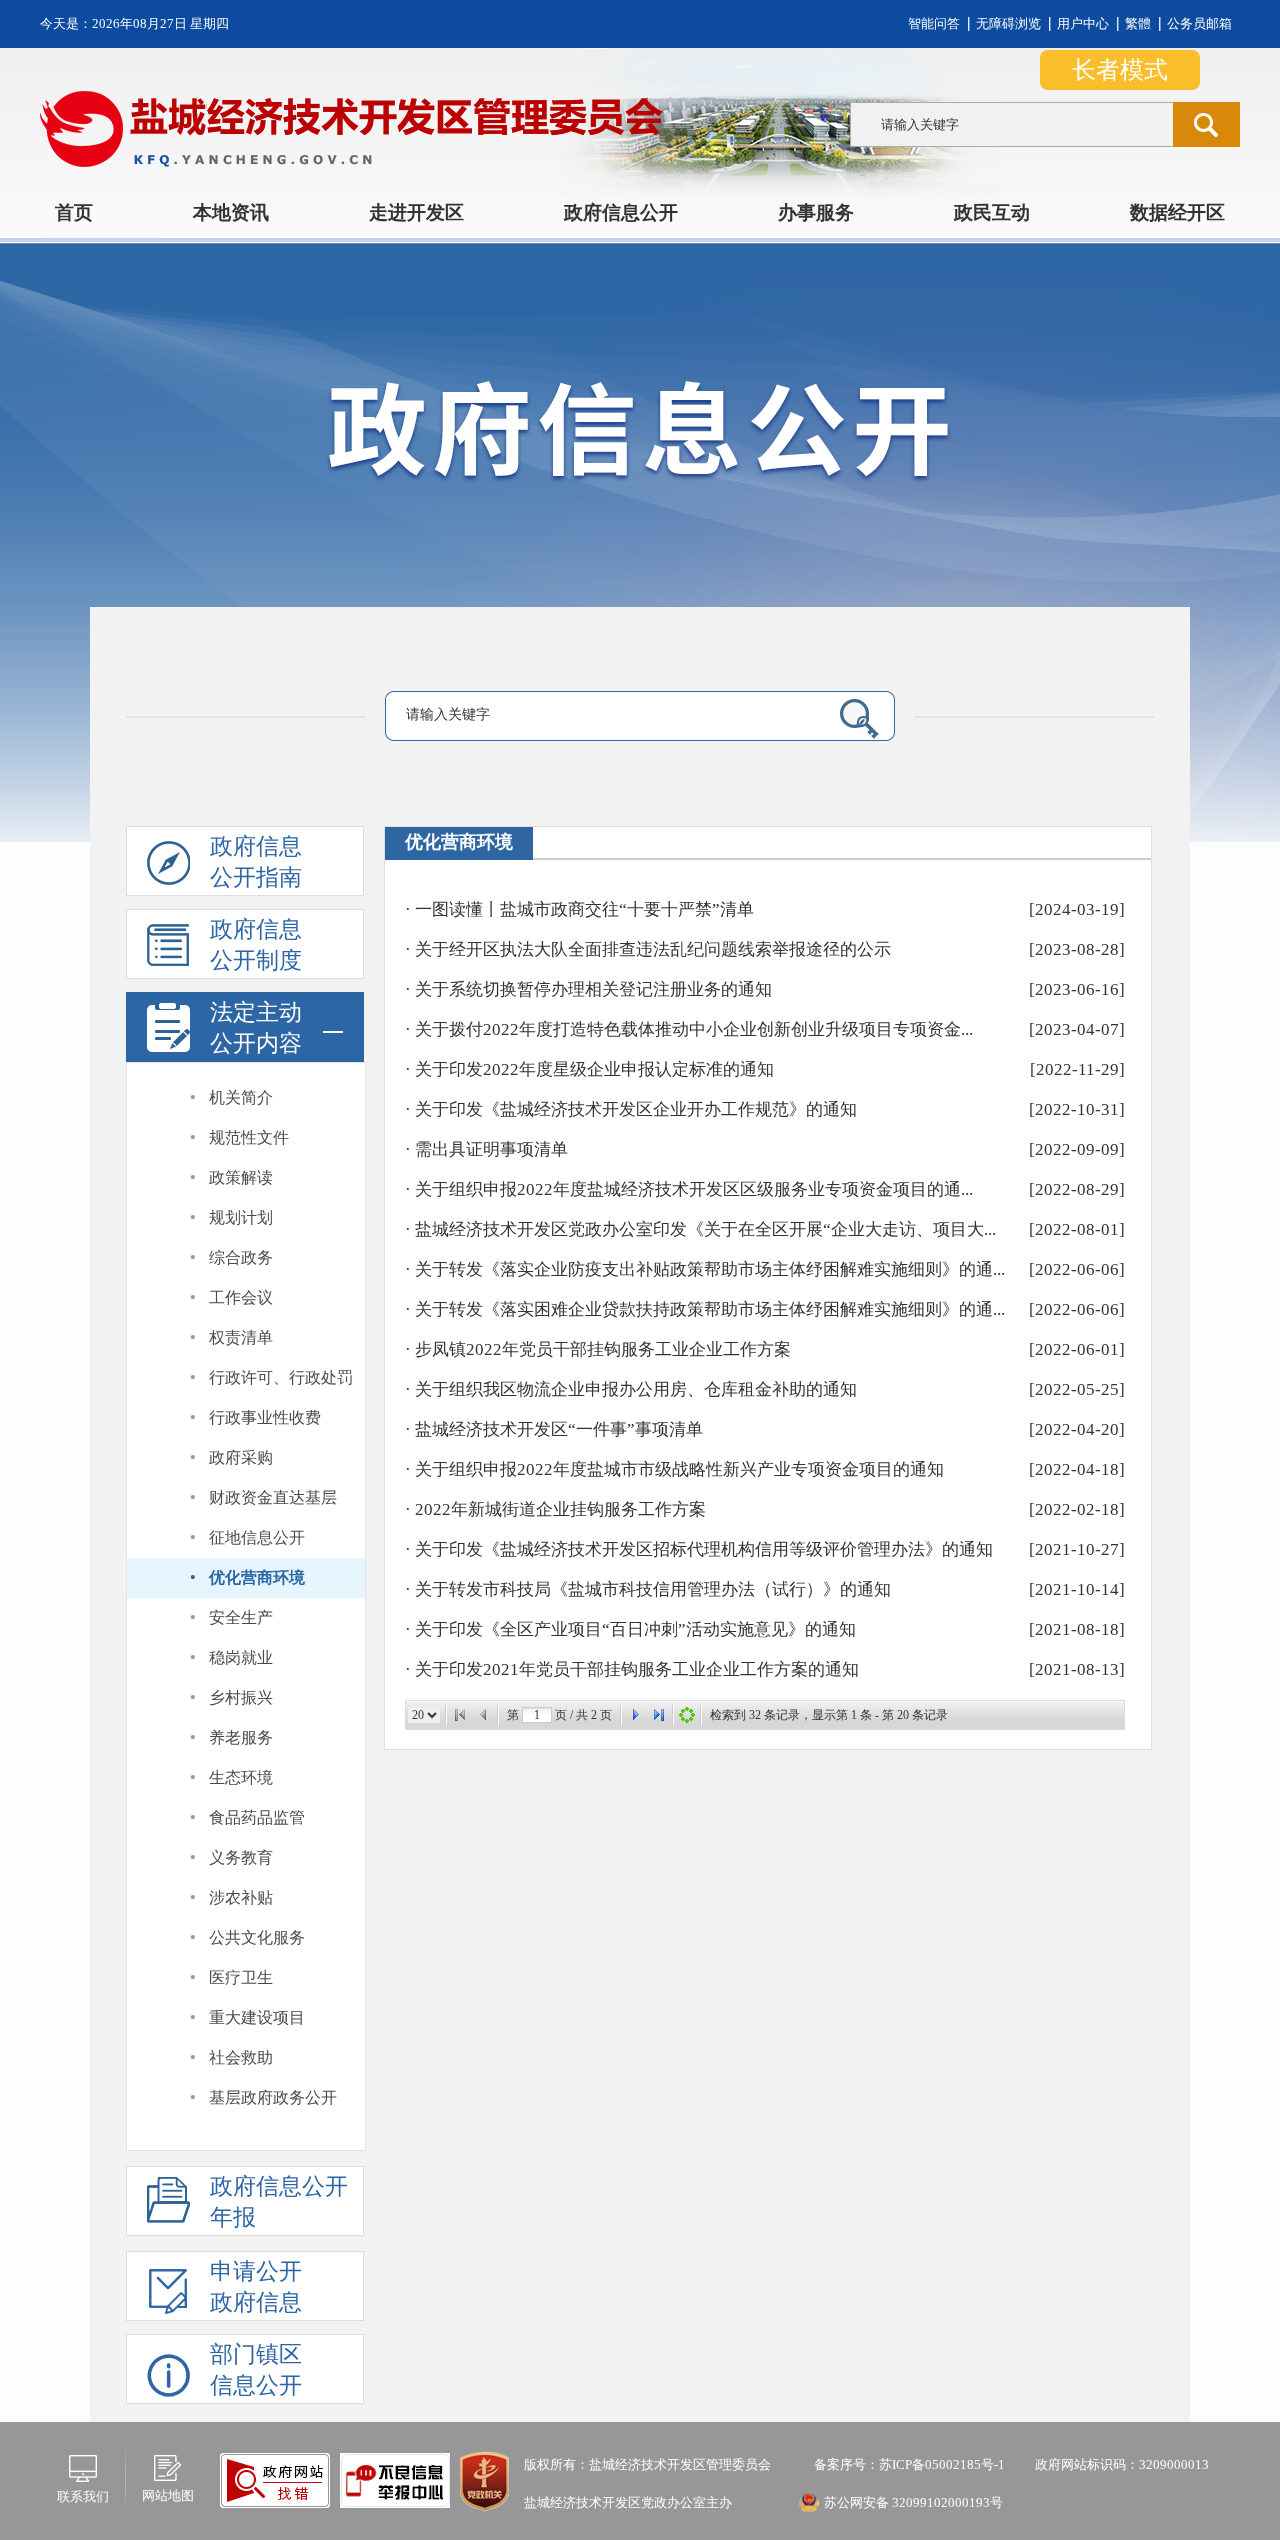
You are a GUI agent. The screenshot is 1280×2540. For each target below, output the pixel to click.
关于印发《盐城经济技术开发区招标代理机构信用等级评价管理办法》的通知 (704, 1549)
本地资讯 (231, 212)
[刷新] (687, 1715)
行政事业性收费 (265, 1417)
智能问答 (934, 23)
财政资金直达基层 (273, 1497)
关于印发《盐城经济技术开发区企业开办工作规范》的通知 (636, 1109)
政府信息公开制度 (256, 945)
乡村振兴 (241, 1697)
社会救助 (241, 2057)
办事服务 (816, 212)
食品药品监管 (257, 1817)
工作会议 (241, 1297)
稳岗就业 (241, 1657)
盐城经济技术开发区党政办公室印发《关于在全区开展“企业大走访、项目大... (705, 1229)
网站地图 (168, 2495)
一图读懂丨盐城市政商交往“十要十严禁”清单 (584, 909)
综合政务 (241, 1257)
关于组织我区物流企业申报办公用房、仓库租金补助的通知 (636, 1389)
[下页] (635, 1715)
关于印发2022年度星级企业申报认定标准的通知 (594, 1069)
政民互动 (992, 212)
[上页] (484, 1715)
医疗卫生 (241, 1977)
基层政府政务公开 (273, 2097)
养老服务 (241, 1737)
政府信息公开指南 (256, 862)
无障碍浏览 (1008, 23)
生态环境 (241, 1777)
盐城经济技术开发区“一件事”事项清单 (559, 1429)
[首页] (460, 1715)
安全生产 (241, 1617)
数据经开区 (1177, 212)
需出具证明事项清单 (491, 1149)
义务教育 (241, 1857)
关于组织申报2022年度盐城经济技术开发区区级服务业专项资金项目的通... (694, 1189)
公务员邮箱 (1199, 23)
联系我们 (83, 2496)
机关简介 (241, 1097)
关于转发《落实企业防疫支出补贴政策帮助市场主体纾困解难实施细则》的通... (710, 1269)
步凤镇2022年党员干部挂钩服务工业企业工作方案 (603, 1349)
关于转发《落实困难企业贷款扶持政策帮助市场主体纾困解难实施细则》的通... (710, 1309)
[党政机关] (484, 2480)
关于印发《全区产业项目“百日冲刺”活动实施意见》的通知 (635, 1629)
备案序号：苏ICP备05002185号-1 (908, 2464)
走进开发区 (416, 212)
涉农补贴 (241, 1897)
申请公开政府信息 (256, 2287)
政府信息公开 (621, 212)
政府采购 (241, 1457)
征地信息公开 (257, 1537)
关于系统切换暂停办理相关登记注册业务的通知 (593, 989)
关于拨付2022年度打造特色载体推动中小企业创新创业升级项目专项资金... (694, 1029)
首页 (74, 212)
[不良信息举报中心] (275, 2479)
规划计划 (241, 1217)
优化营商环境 (257, 1577)
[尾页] (659, 1715)
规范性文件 (249, 1137)
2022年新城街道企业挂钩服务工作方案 (560, 1509)
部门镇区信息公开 (256, 2370)
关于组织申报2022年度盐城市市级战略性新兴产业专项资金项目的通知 (679, 1469)
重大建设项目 (257, 2017)
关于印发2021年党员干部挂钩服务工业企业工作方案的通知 (637, 1669)
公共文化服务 (257, 1937)
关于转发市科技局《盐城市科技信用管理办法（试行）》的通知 (653, 1589)
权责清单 (241, 1337)
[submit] (1206, 124)
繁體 (1138, 23)
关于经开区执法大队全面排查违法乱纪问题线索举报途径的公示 (653, 949)
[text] (1011, 124)
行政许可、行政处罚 (281, 1377)
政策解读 (241, 1177)
